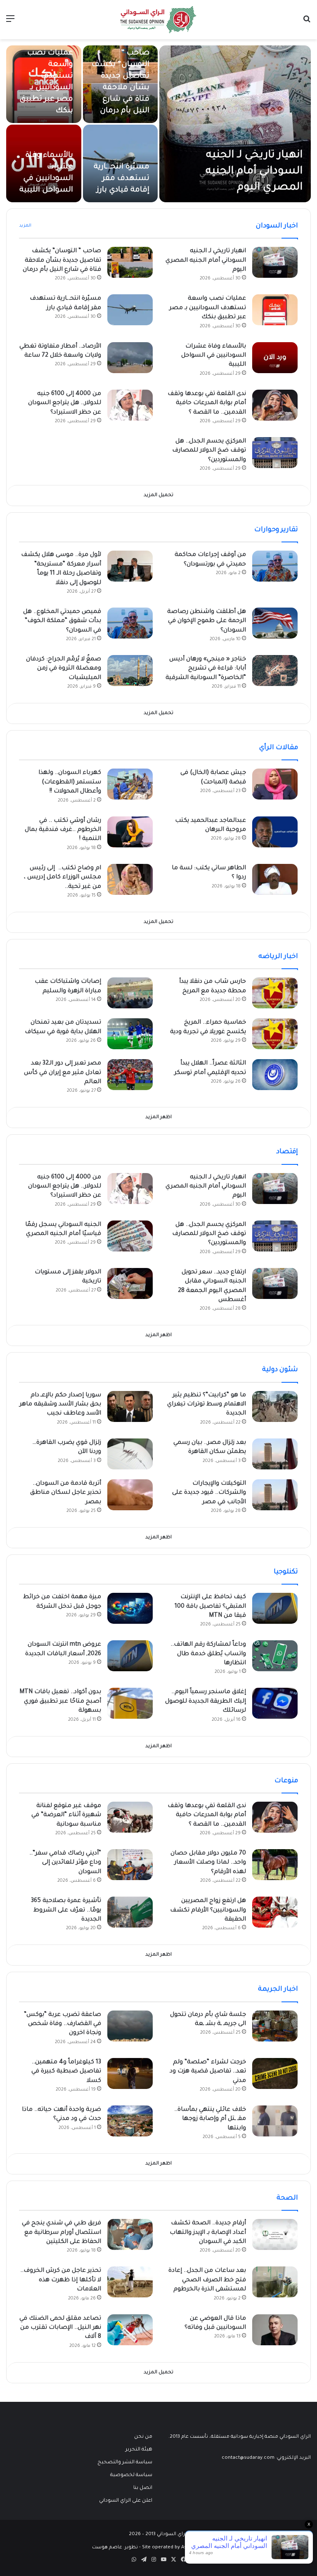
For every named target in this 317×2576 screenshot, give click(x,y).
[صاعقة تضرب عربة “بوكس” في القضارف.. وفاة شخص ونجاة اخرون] (130, 2026)
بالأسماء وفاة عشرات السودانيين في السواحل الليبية (214, 356)
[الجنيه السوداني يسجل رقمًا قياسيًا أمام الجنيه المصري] (130, 1236)
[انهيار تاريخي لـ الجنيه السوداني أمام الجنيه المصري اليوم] (235, 124)
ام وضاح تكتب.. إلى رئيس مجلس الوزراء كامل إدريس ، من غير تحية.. (63, 878)
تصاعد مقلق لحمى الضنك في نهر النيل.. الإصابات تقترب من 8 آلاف (60, 2328)
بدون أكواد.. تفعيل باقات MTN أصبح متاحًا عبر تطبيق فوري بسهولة (60, 1702)
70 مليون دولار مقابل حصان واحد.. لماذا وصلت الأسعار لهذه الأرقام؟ (208, 1863)
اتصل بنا (143, 2488)
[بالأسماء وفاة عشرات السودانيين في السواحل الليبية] (44, 163)
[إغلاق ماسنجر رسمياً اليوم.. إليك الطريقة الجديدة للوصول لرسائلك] (275, 1703)
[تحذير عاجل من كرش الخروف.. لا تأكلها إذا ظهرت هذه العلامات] (130, 2282)
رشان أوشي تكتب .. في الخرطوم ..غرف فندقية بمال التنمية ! (63, 830)
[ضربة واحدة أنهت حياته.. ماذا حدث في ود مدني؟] (130, 2121)
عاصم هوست (107, 2548)
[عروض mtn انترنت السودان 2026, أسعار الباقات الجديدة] (130, 1656)
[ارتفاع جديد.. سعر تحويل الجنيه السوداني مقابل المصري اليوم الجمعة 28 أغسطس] (275, 1283)
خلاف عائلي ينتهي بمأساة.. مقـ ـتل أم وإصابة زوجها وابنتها (210, 2119)
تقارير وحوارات (276, 530)
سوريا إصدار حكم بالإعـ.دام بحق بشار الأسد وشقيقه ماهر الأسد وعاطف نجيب (60, 1405)
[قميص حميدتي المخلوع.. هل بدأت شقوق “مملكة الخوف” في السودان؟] (130, 623)
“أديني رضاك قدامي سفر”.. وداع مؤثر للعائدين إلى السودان (65, 1863)
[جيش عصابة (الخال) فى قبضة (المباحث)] (275, 784)
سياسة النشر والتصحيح (125, 2462)
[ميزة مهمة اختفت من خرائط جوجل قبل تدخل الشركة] (130, 1608)
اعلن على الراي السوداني (126, 2501)
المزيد (25, 226)
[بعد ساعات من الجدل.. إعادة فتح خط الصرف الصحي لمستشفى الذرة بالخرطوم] (275, 2282)
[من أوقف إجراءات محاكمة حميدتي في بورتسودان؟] (275, 566)
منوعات (286, 1781)
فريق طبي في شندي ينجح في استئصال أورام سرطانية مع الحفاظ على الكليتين (62, 2233)
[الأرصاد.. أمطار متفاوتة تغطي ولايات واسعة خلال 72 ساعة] (130, 358)
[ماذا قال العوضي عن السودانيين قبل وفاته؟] (275, 2330)
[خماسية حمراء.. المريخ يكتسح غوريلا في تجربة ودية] (275, 1034)
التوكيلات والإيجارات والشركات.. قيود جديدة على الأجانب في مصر (209, 1493)
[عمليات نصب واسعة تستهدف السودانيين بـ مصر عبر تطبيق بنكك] (275, 310)
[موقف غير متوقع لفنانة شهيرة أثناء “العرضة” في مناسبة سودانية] (130, 1817)
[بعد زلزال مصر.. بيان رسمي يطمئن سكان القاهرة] (275, 1454)
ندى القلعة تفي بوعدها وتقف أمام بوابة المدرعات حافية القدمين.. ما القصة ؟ (207, 403)
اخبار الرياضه (278, 957)
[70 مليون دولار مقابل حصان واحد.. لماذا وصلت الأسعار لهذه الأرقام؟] (275, 1865)
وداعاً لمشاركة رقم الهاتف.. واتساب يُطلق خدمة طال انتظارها (208, 1654)
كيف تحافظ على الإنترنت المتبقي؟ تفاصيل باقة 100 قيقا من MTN (210, 1607)
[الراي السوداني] (158, 20)
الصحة (287, 2198)
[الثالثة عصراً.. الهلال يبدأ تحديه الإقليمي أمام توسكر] (275, 1075)
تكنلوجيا (286, 1572)
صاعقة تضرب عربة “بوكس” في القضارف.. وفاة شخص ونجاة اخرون (63, 2024)
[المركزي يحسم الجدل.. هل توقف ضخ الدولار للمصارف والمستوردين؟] (275, 453)
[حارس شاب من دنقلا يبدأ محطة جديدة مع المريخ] (275, 993)
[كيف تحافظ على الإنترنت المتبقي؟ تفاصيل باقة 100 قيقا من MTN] (275, 1608)
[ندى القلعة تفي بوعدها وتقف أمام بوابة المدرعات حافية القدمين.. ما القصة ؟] (275, 405)
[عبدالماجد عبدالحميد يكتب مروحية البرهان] (275, 832)
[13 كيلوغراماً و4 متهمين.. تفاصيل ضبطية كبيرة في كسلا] (130, 2073)
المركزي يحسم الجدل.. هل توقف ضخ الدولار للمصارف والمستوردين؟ (209, 451)
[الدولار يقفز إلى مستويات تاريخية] (130, 1283)
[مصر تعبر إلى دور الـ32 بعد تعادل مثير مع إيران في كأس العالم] (130, 1075)
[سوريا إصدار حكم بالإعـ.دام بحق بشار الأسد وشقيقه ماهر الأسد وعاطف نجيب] (130, 1406)
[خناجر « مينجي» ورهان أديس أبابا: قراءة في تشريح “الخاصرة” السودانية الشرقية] (275, 671)
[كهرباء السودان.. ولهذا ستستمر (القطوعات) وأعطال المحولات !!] (130, 784)
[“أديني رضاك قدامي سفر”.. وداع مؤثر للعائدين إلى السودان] (130, 1865)
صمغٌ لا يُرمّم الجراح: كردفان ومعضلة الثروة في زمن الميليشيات (64, 669)
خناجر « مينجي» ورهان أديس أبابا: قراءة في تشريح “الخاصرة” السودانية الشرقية (206, 669)
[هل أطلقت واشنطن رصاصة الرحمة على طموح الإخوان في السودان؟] (275, 623)
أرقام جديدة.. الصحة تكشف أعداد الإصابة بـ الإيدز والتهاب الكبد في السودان (208, 2233)
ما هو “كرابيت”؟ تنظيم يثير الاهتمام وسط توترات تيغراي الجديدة (207, 1405)
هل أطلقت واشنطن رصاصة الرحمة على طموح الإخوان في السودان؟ (207, 621)
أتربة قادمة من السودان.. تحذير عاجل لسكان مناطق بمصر (66, 1493)
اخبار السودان (277, 226)
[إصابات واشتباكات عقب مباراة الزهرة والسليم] (130, 993)
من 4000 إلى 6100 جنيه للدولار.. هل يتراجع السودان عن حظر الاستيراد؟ (65, 403)
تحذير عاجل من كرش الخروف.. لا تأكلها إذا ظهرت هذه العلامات (61, 2280)
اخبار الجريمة (278, 1989)
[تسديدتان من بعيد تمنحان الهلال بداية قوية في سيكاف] (130, 1034)
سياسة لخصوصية (131, 2475)
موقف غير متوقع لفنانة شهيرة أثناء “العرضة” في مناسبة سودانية (66, 1816)
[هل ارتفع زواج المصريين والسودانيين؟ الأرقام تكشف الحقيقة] (275, 1912)
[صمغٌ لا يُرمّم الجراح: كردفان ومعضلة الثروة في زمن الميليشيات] (130, 671)
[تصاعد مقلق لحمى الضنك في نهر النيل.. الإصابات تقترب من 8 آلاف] (130, 2330)
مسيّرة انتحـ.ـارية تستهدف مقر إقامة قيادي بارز (122, 179)
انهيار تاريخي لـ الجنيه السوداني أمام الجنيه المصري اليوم (254, 172)
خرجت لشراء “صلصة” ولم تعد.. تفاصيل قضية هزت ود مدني (208, 2072)
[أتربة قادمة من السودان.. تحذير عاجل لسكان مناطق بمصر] (130, 1495)
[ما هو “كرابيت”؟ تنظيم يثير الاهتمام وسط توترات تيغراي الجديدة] (275, 1406)
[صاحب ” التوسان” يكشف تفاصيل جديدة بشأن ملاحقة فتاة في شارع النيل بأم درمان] (130, 262)
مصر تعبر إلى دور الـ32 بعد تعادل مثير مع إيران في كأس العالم (63, 1073)
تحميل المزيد (158, 496)
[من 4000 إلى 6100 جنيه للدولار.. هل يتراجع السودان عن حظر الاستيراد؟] (130, 405)
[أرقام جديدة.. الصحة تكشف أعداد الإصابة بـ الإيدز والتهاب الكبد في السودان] (275, 2234)
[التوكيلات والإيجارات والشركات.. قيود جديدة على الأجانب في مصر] (275, 1495)
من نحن (143, 2437)
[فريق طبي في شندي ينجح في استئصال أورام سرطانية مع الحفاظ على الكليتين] (130, 2234)
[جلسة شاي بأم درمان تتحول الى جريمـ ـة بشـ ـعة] (275, 2026)
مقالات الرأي (279, 748)
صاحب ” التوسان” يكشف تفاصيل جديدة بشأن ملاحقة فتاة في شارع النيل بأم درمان (62, 261)
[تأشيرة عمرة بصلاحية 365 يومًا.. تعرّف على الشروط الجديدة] (130, 1912)
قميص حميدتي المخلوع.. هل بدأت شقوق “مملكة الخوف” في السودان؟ (62, 621)
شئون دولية (280, 1370)
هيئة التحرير (139, 2450)
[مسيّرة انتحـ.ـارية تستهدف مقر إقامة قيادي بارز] (130, 310)
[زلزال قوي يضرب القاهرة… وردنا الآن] (130, 1454)
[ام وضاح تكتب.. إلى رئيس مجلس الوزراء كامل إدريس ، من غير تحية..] (130, 879)
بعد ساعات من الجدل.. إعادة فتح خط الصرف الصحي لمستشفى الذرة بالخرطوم (207, 2280)
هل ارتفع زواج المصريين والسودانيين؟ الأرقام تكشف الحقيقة (208, 1910)
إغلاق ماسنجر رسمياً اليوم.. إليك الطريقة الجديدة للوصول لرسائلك (206, 1702)
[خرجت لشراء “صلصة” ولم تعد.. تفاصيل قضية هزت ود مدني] (275, 2073)
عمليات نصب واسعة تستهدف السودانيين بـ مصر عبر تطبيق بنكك (208, 308)
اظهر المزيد (158, 1118)
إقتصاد (287, 1152)
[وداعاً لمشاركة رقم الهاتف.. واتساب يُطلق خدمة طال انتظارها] (275, 1656)
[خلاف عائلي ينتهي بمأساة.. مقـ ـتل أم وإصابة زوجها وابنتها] (275, 2121)
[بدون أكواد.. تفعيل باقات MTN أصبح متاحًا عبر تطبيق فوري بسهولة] (130, 1703)
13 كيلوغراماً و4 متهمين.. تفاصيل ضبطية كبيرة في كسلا (66, 2072)
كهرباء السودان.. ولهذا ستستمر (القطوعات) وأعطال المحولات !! (70, 782)
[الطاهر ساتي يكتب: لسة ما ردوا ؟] (275, 879)
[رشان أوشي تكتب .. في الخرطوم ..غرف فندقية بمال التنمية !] (130, 832)
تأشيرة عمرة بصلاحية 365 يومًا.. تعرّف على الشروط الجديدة (66, 1910)
